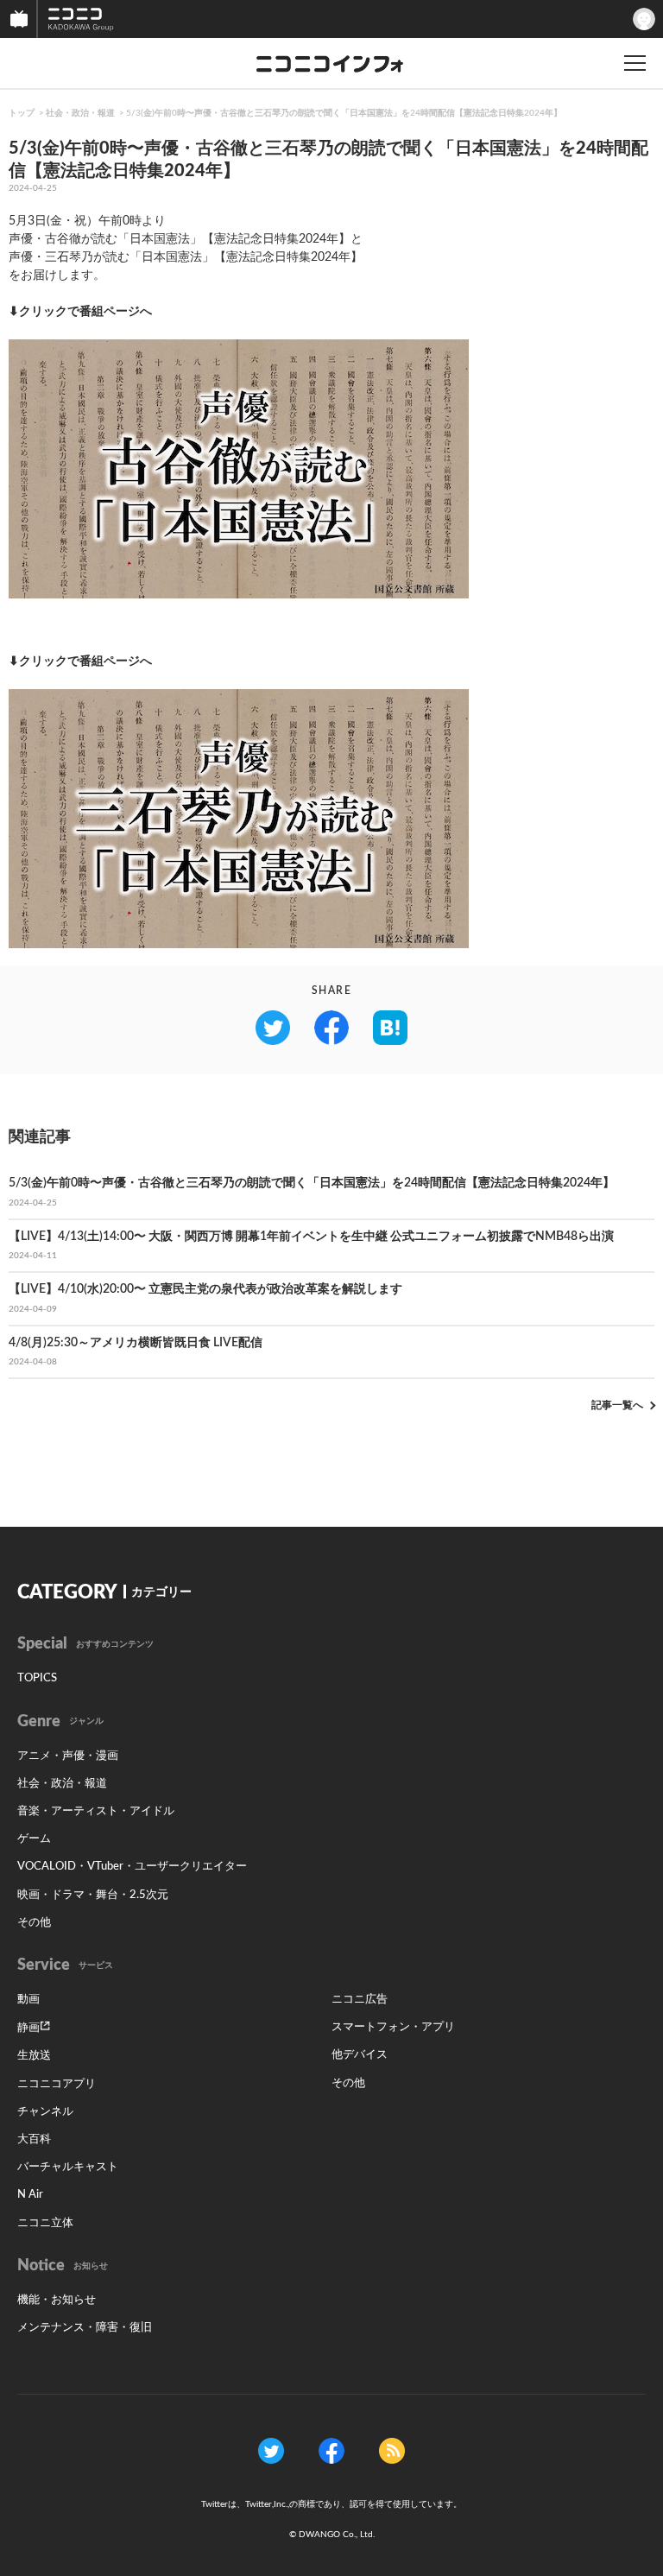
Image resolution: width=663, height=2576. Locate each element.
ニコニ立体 (45, 2223)
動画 (28, 2000)
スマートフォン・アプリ (393, 2027)
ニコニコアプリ (57, 2084)
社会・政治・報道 (80, 113)
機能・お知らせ (57, 2300)
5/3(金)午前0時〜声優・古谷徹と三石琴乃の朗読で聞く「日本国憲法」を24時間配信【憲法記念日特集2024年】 (344, 113)
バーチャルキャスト (68, 2167)
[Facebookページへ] (331, 2451)
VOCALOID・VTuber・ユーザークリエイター (132, 1867)
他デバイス (360, 2055)
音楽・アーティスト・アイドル (96, 1811)
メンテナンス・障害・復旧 (85, 2328)
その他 (34, 1923)
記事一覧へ (617, 1405)
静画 (28, 2028)
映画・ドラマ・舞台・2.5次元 (93, 1895)
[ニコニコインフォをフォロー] (271, 2451)
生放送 (34, 2056)
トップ (22, 113)
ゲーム (34, 1839)
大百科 (34, 2139)
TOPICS (37, 1678)
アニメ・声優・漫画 (68, 1756)
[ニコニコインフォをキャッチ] (392, 2451)
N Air (30, 2195)
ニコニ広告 (360, 2000)
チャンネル (45, 2112)
